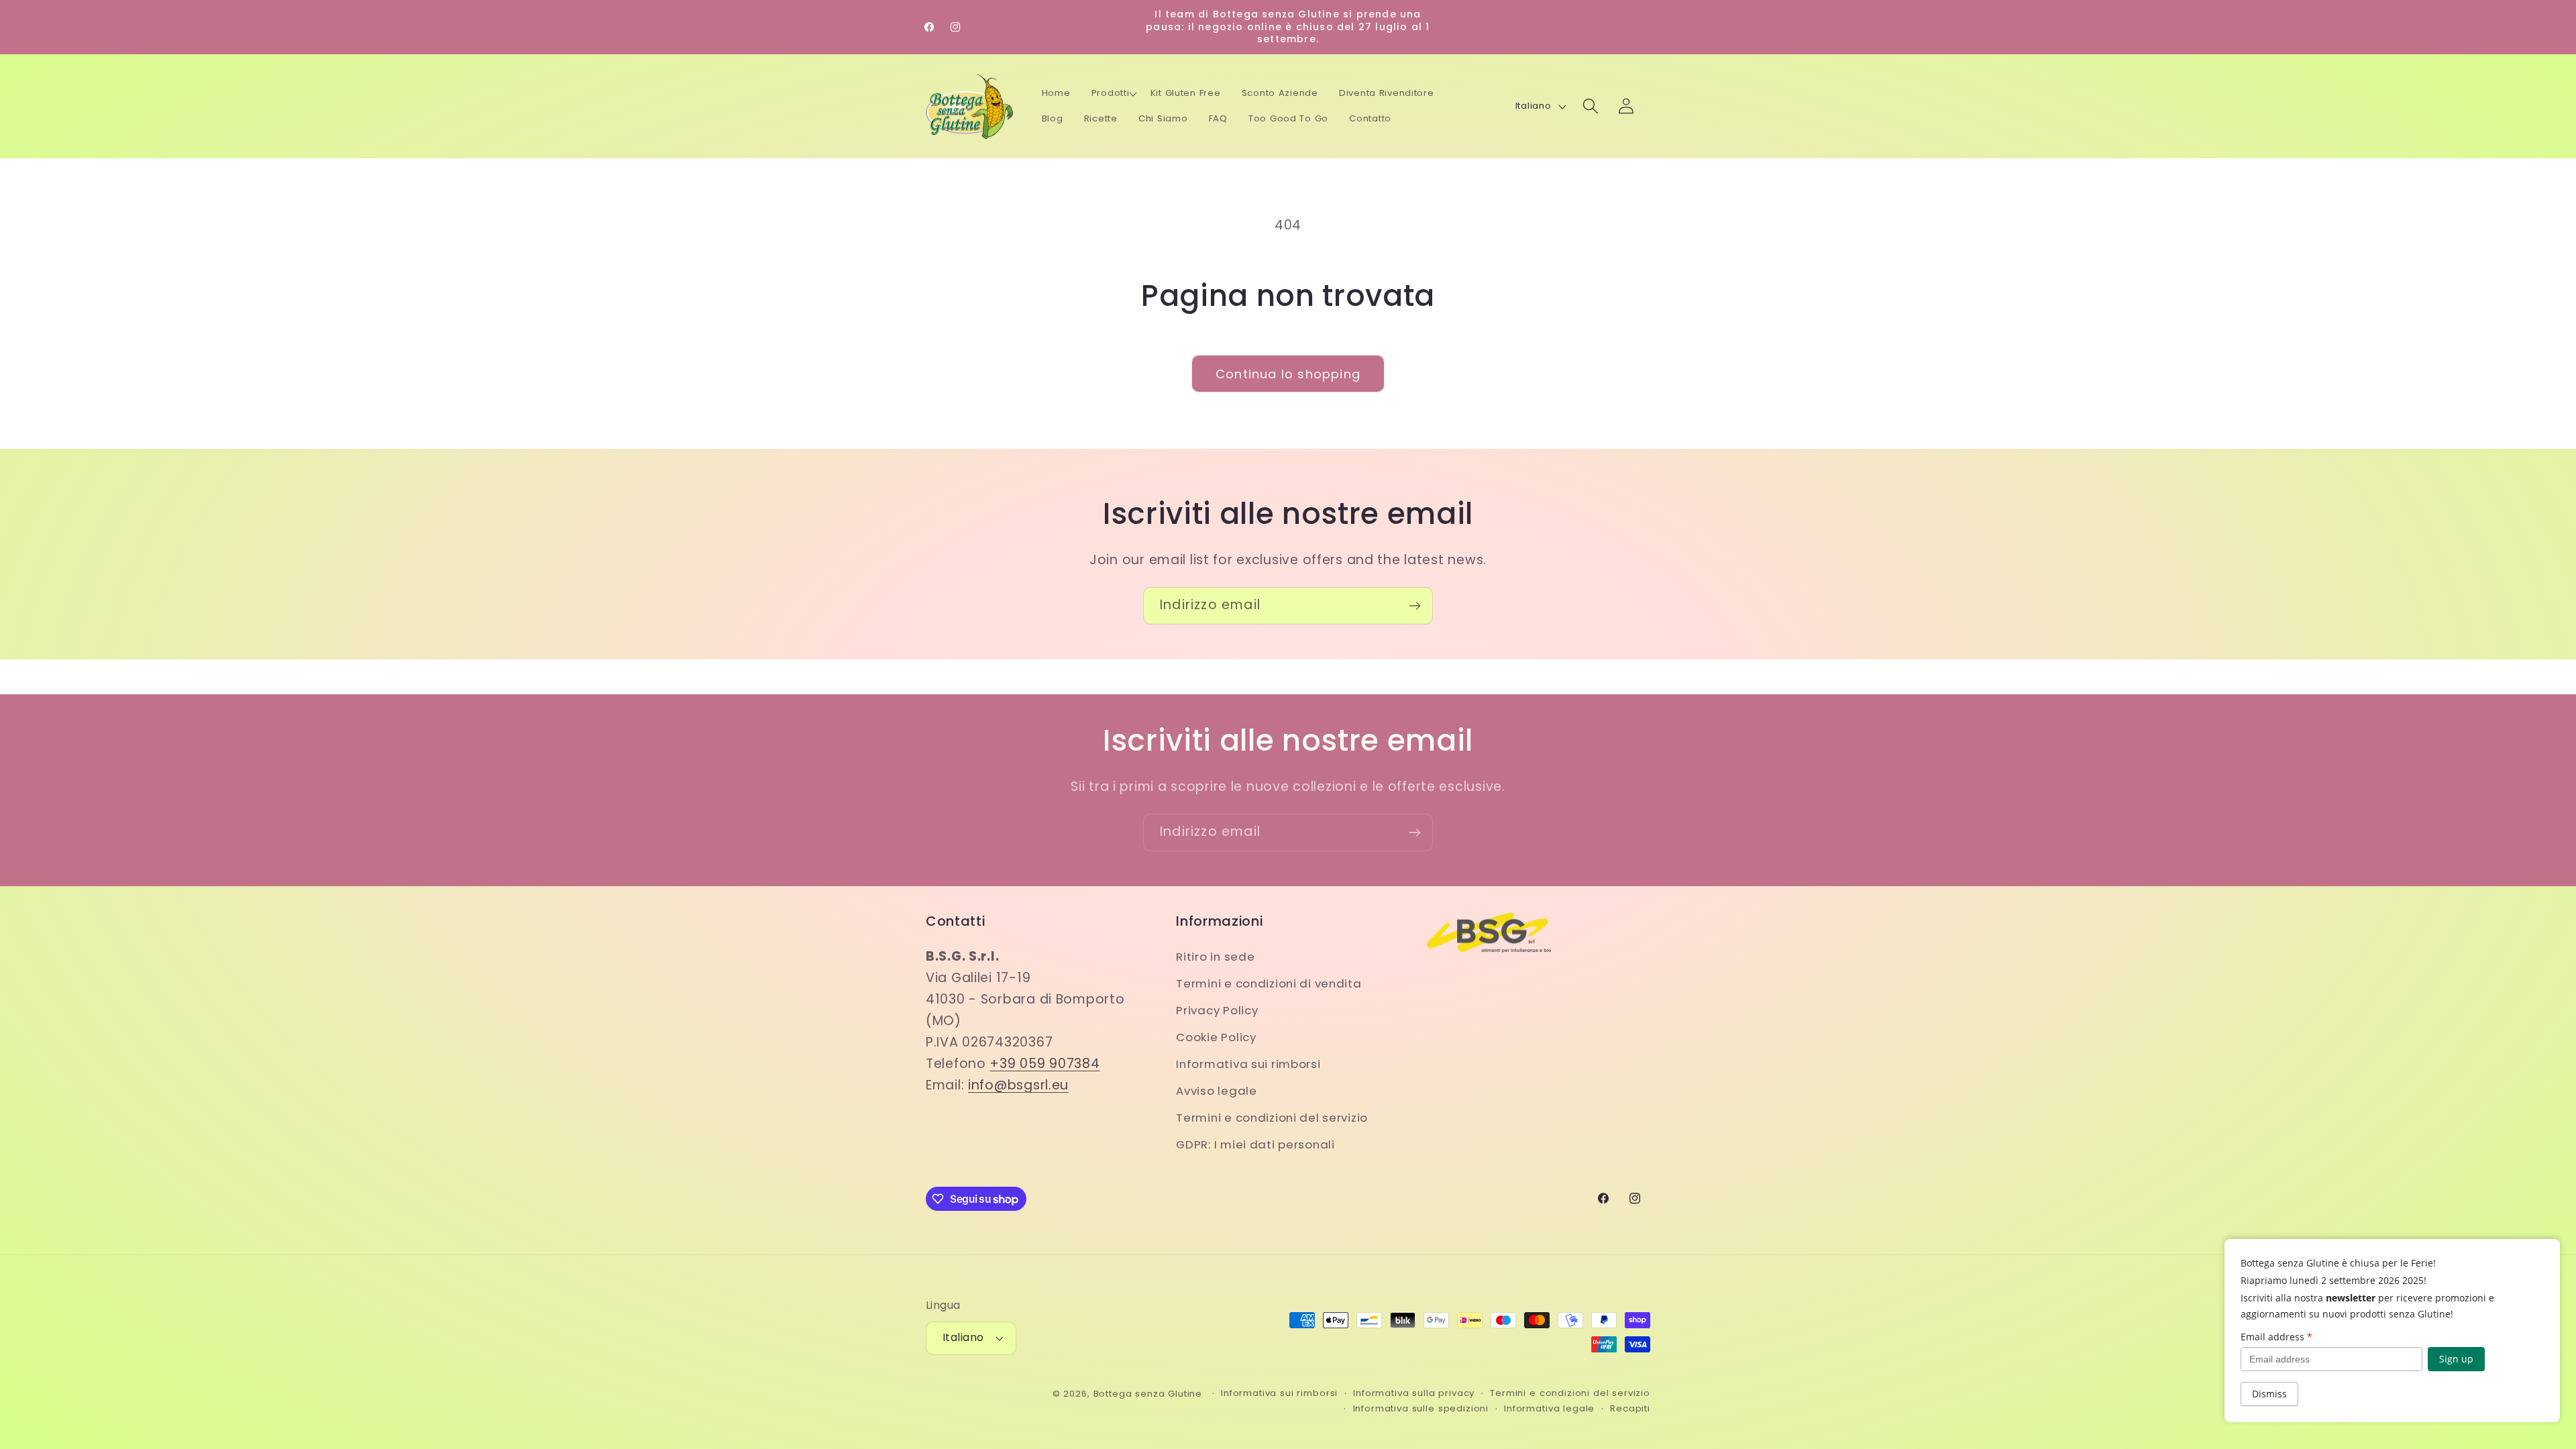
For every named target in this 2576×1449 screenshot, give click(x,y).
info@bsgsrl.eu (1018, 1085)
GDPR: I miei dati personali (1255, 1144)
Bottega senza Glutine (1148, 1394)
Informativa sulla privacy (1414, 1393)
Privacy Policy (1217, 1010)
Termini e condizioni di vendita (1269, 983)
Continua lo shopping (1288, 374)
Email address (2276, 1337)
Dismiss (2269, 1394)
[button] (1114, 93)
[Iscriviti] (1414, 606)
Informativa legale (1549, 1408)
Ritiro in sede (1215, 957)
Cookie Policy (1216, 1037)
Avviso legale (1216, 1091)
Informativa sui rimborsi (1248, 1064)
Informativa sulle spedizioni (1421, 1408)
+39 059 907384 (1044, 1064)
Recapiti (1630, 1408)
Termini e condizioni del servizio (1272, 1118)
